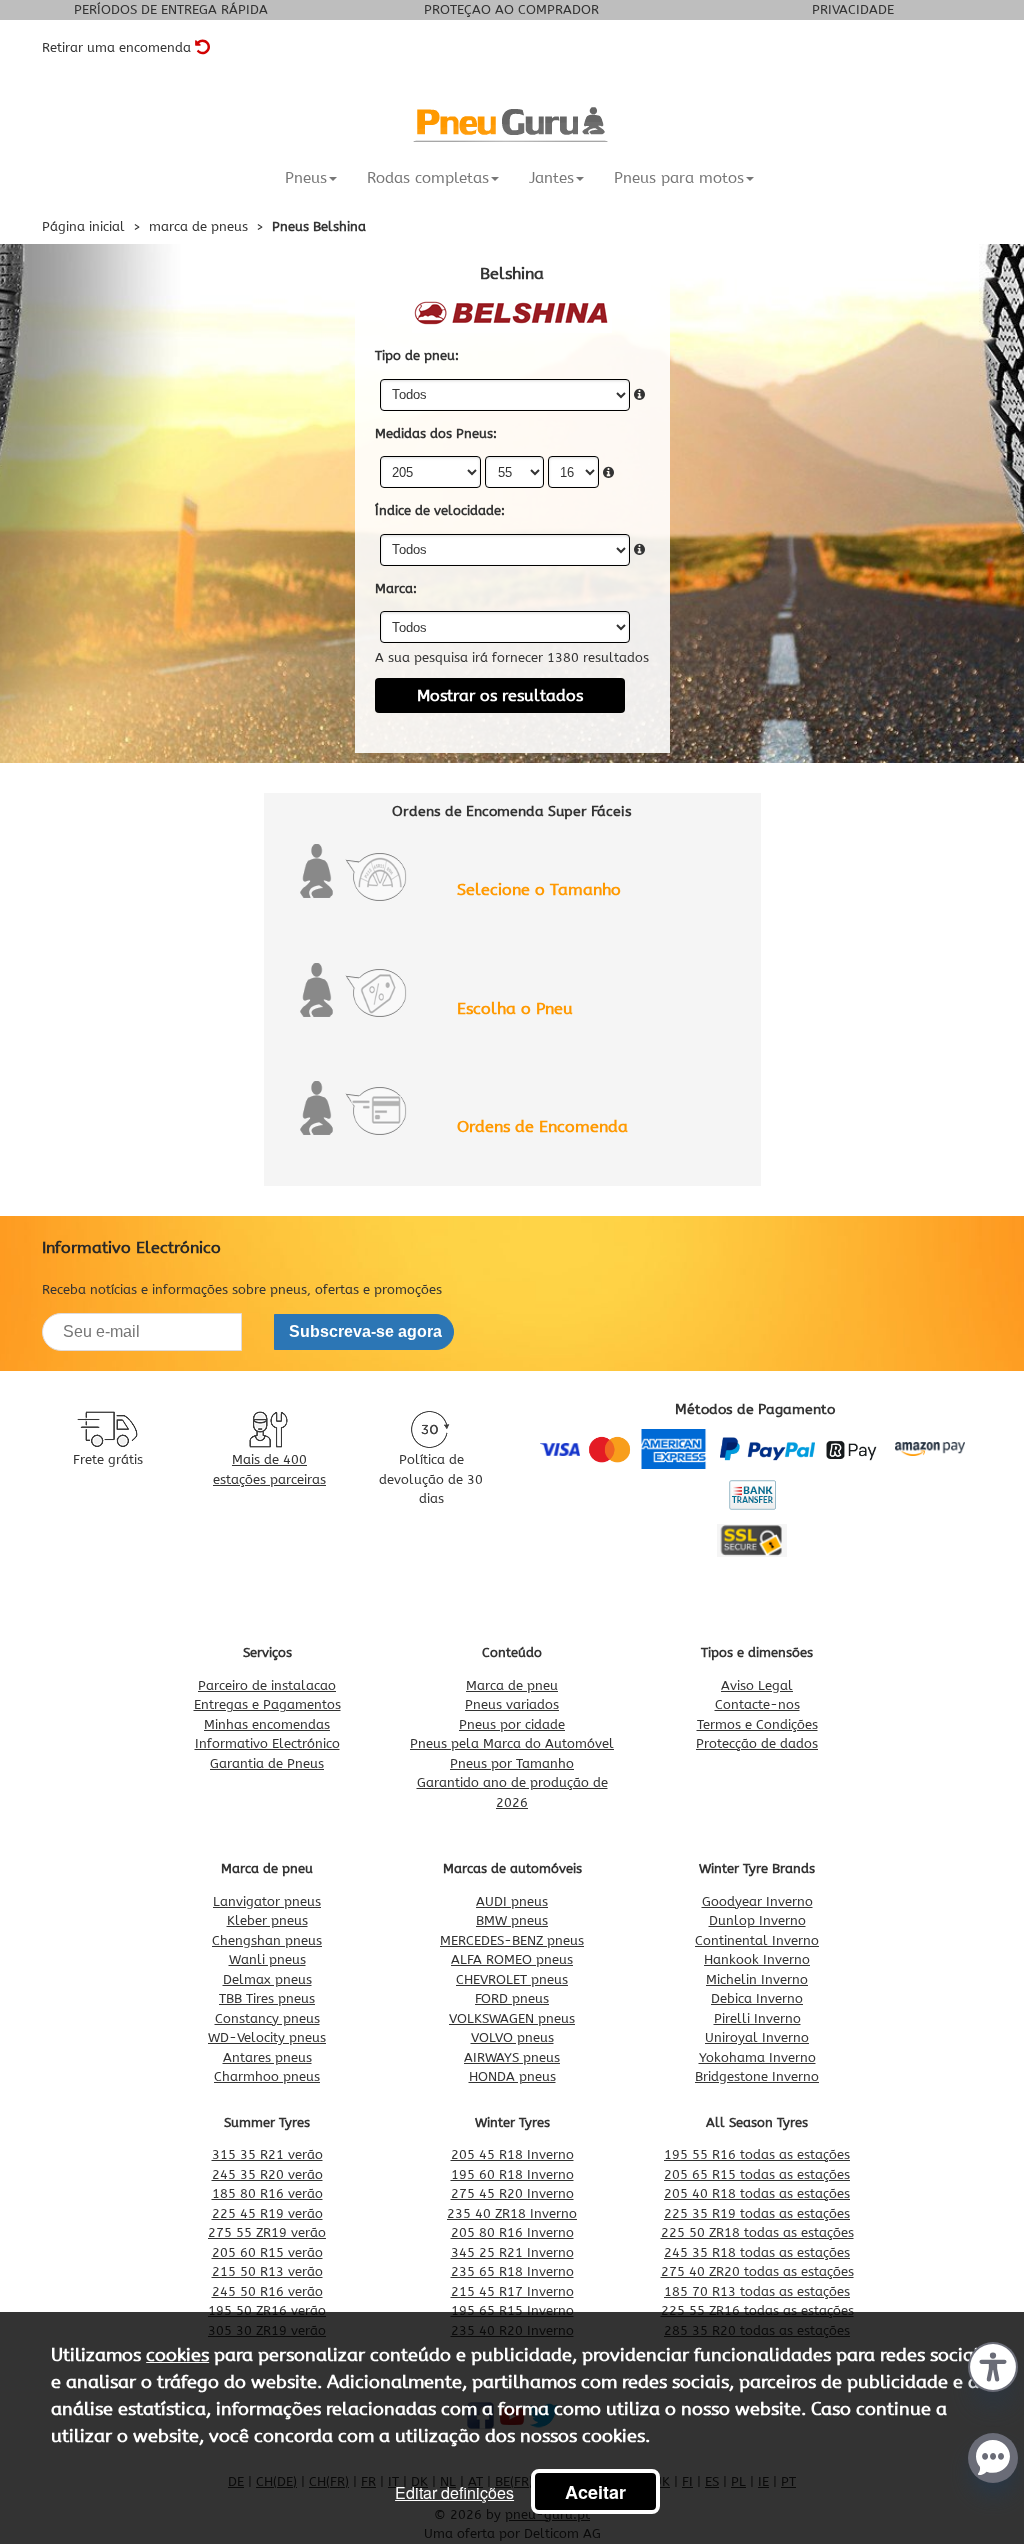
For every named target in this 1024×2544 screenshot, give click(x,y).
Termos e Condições (757, 1724)
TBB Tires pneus (267, 1998)
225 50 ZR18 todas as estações (757, 2232)
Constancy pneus (267, 2018)
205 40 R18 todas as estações (757, 2193)
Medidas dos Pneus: (436, 433)
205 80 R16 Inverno (512, 2232)
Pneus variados (512, 1704)
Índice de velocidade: (440, 510)
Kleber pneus (267, 1920)
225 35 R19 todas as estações (757, 2213)
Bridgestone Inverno (757, 2076)
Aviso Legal (757, 1685)
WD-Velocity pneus (267, 2037)
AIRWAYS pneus (512, 2057)
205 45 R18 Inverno (512, 2154)
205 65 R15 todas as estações (757, 2174)
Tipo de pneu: (417, 355)
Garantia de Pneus (267, 1763)
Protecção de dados (757, 1743)
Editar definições (454, 2492)
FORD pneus (512, 1998)
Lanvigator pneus (267, 1901)
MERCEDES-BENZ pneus (512, 1940)
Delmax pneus (267, 1979)
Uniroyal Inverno (757, 2037)
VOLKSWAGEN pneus (512, 2018)
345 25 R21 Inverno (512, 2252)
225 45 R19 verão (267, 2213)
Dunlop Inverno (757, 1920)
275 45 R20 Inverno (512, 2193)
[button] (993, 2365)
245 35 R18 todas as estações (757, 2252)
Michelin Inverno (757, 1979)
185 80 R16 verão (267, 2193)
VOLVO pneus (512, 2037)
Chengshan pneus (267, 1940)
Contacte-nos (757, 1704)
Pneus (306, 178)
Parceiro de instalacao (267, 1685)
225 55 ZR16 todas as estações (757, 2310)
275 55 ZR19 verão (267, 2232)
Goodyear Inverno (757, 1901)
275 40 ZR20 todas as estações (757, 2271)
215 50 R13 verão (267, 2271)
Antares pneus (267, 2057)
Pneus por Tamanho (512, 1763)
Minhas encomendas (267, 1724)
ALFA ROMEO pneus (512, 1959)
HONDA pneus (512, 2076)
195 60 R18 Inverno (512, 2174)
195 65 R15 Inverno (512, 2310)
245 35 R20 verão (267, 2174)
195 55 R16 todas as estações (757, 2154)
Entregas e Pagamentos (267, 1704)
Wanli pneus (267, 1959)
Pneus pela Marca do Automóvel (512, 1743)
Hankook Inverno (757, 1959)
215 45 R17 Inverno (512, 2291)
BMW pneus (512, 1920)
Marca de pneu (512, 1685)
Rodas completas (428, 178)
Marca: (396, 588)
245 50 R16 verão (267, 2291)
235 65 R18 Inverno (512, 2271)
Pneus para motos (679, 178)
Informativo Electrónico (267, 1743)
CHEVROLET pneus (512, 1979)
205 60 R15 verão (267, 2252)
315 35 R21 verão (267, 2154)
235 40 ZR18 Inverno (512, 2213)
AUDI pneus (512, 1901)
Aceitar (595, 2492)
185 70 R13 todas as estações (757, 2291)
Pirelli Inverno (757, 2018)
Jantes (551, 178)
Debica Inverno (757, 1998)
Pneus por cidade (512, 1724)
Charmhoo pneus (267, 2076)
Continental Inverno (757, 1940)
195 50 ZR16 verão (267, 2310)
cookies (177, 2355)
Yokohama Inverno (757, 2057)
